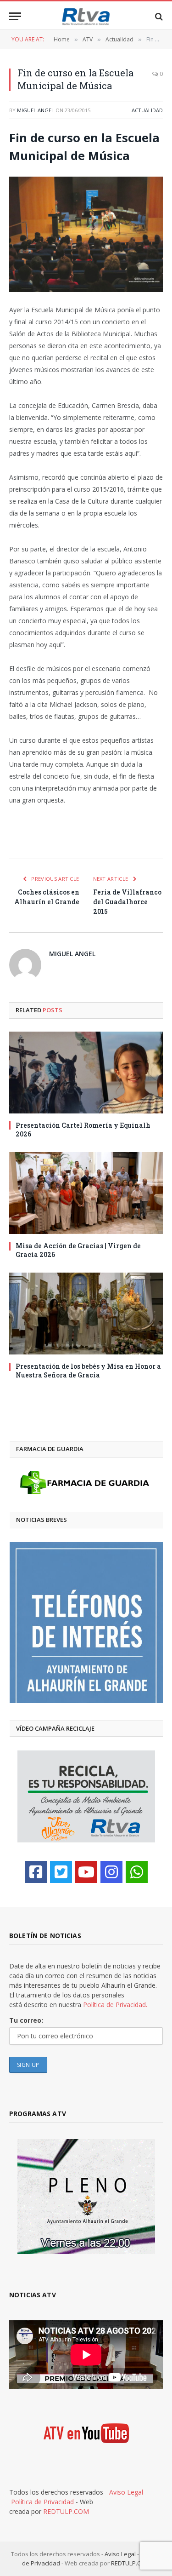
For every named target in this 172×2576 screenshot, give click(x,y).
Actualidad (147, 110)
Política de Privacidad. (115, 2005)
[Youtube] (86, 1872)
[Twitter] (61, 1872)
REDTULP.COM (66, 2511)
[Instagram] (111, 1872)
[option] (86, 1623)
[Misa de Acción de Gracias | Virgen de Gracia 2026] (86, 1193)
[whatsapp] (137, 1872)
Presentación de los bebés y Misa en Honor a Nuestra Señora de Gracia (88, 1371)
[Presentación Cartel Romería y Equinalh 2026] (86, 1073)
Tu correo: (26, 2020)
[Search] (158, 16)
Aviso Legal (126, 2492)
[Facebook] (36, 1872)
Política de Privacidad (42, 2502)
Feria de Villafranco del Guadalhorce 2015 (127, 902)
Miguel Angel (36, 110)
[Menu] (15, 16)
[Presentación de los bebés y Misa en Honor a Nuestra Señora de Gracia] (86, 1314)
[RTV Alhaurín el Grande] (86, 16)
